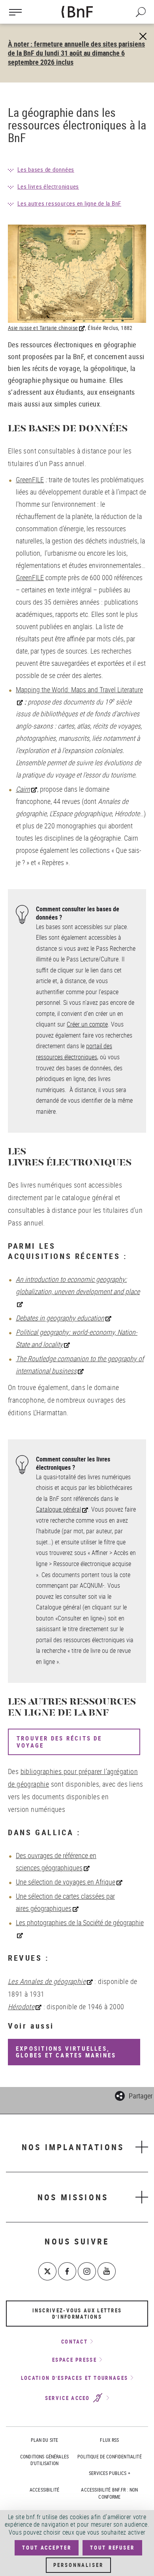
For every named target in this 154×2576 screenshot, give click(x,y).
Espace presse (74, 2360)
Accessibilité (44, 2490)
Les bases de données (46, 169)
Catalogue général (58, 1509)
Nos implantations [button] (73, 2147)
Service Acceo (69, 2398)
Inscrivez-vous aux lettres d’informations (77, 2314)
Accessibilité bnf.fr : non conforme (109, 2493)
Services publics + (110, 2473)
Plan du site (45, 2440)
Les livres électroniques (48, 186)
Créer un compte (87, 1024)
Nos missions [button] (73, 2197)
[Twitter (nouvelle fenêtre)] (47, 2271)
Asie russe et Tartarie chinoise (43, 328)
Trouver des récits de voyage (59, 1742)
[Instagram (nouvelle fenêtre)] (87, 2271)
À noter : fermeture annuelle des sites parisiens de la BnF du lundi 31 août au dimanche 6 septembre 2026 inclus (76, 53)
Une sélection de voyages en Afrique (66, 1882)
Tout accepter (47, 2548)
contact (74, 2342)
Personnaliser (78, 2565)
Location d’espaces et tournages (74, 2378)
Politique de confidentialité (109, 2456)
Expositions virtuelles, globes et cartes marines (66, 2052)
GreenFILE (30, 480)
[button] (134, 2095)
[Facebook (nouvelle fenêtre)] (67, 2271)
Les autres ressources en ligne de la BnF (69, 203)
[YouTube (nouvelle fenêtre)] (107, 2271)
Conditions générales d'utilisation (44, 2460)
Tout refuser (112, 2548)
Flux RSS (109, 2440)
